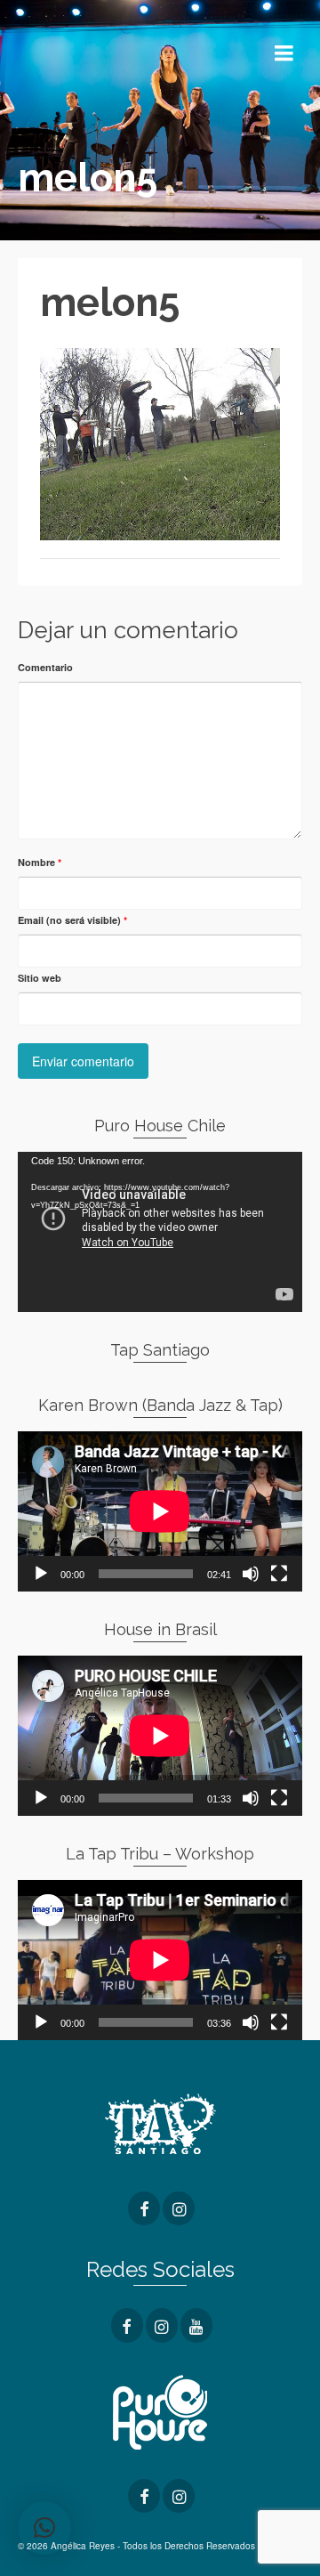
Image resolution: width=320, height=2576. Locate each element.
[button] (44, 2528)
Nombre (40, 862)
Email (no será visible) (72, 920)
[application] (160, 1232)
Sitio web (40, 978)
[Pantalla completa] (279, 1574)
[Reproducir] (41, 1574)
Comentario (45, 667)
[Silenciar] (251, 1574)
